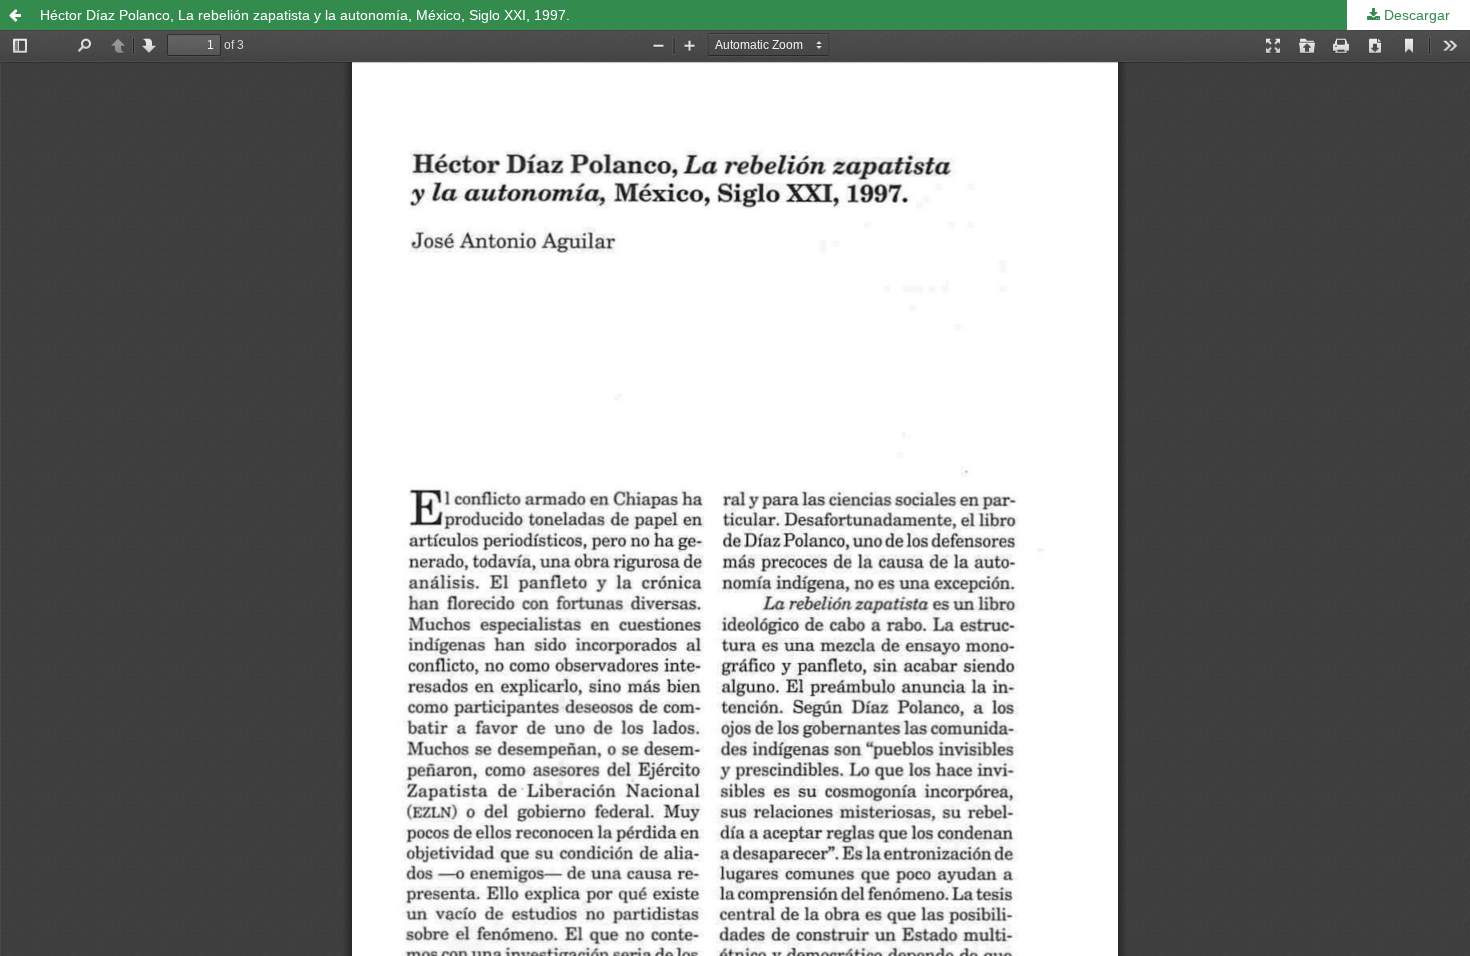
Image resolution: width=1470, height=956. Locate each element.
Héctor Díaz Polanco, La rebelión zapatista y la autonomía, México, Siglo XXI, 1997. (305, 15)
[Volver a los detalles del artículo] (15, 15)
